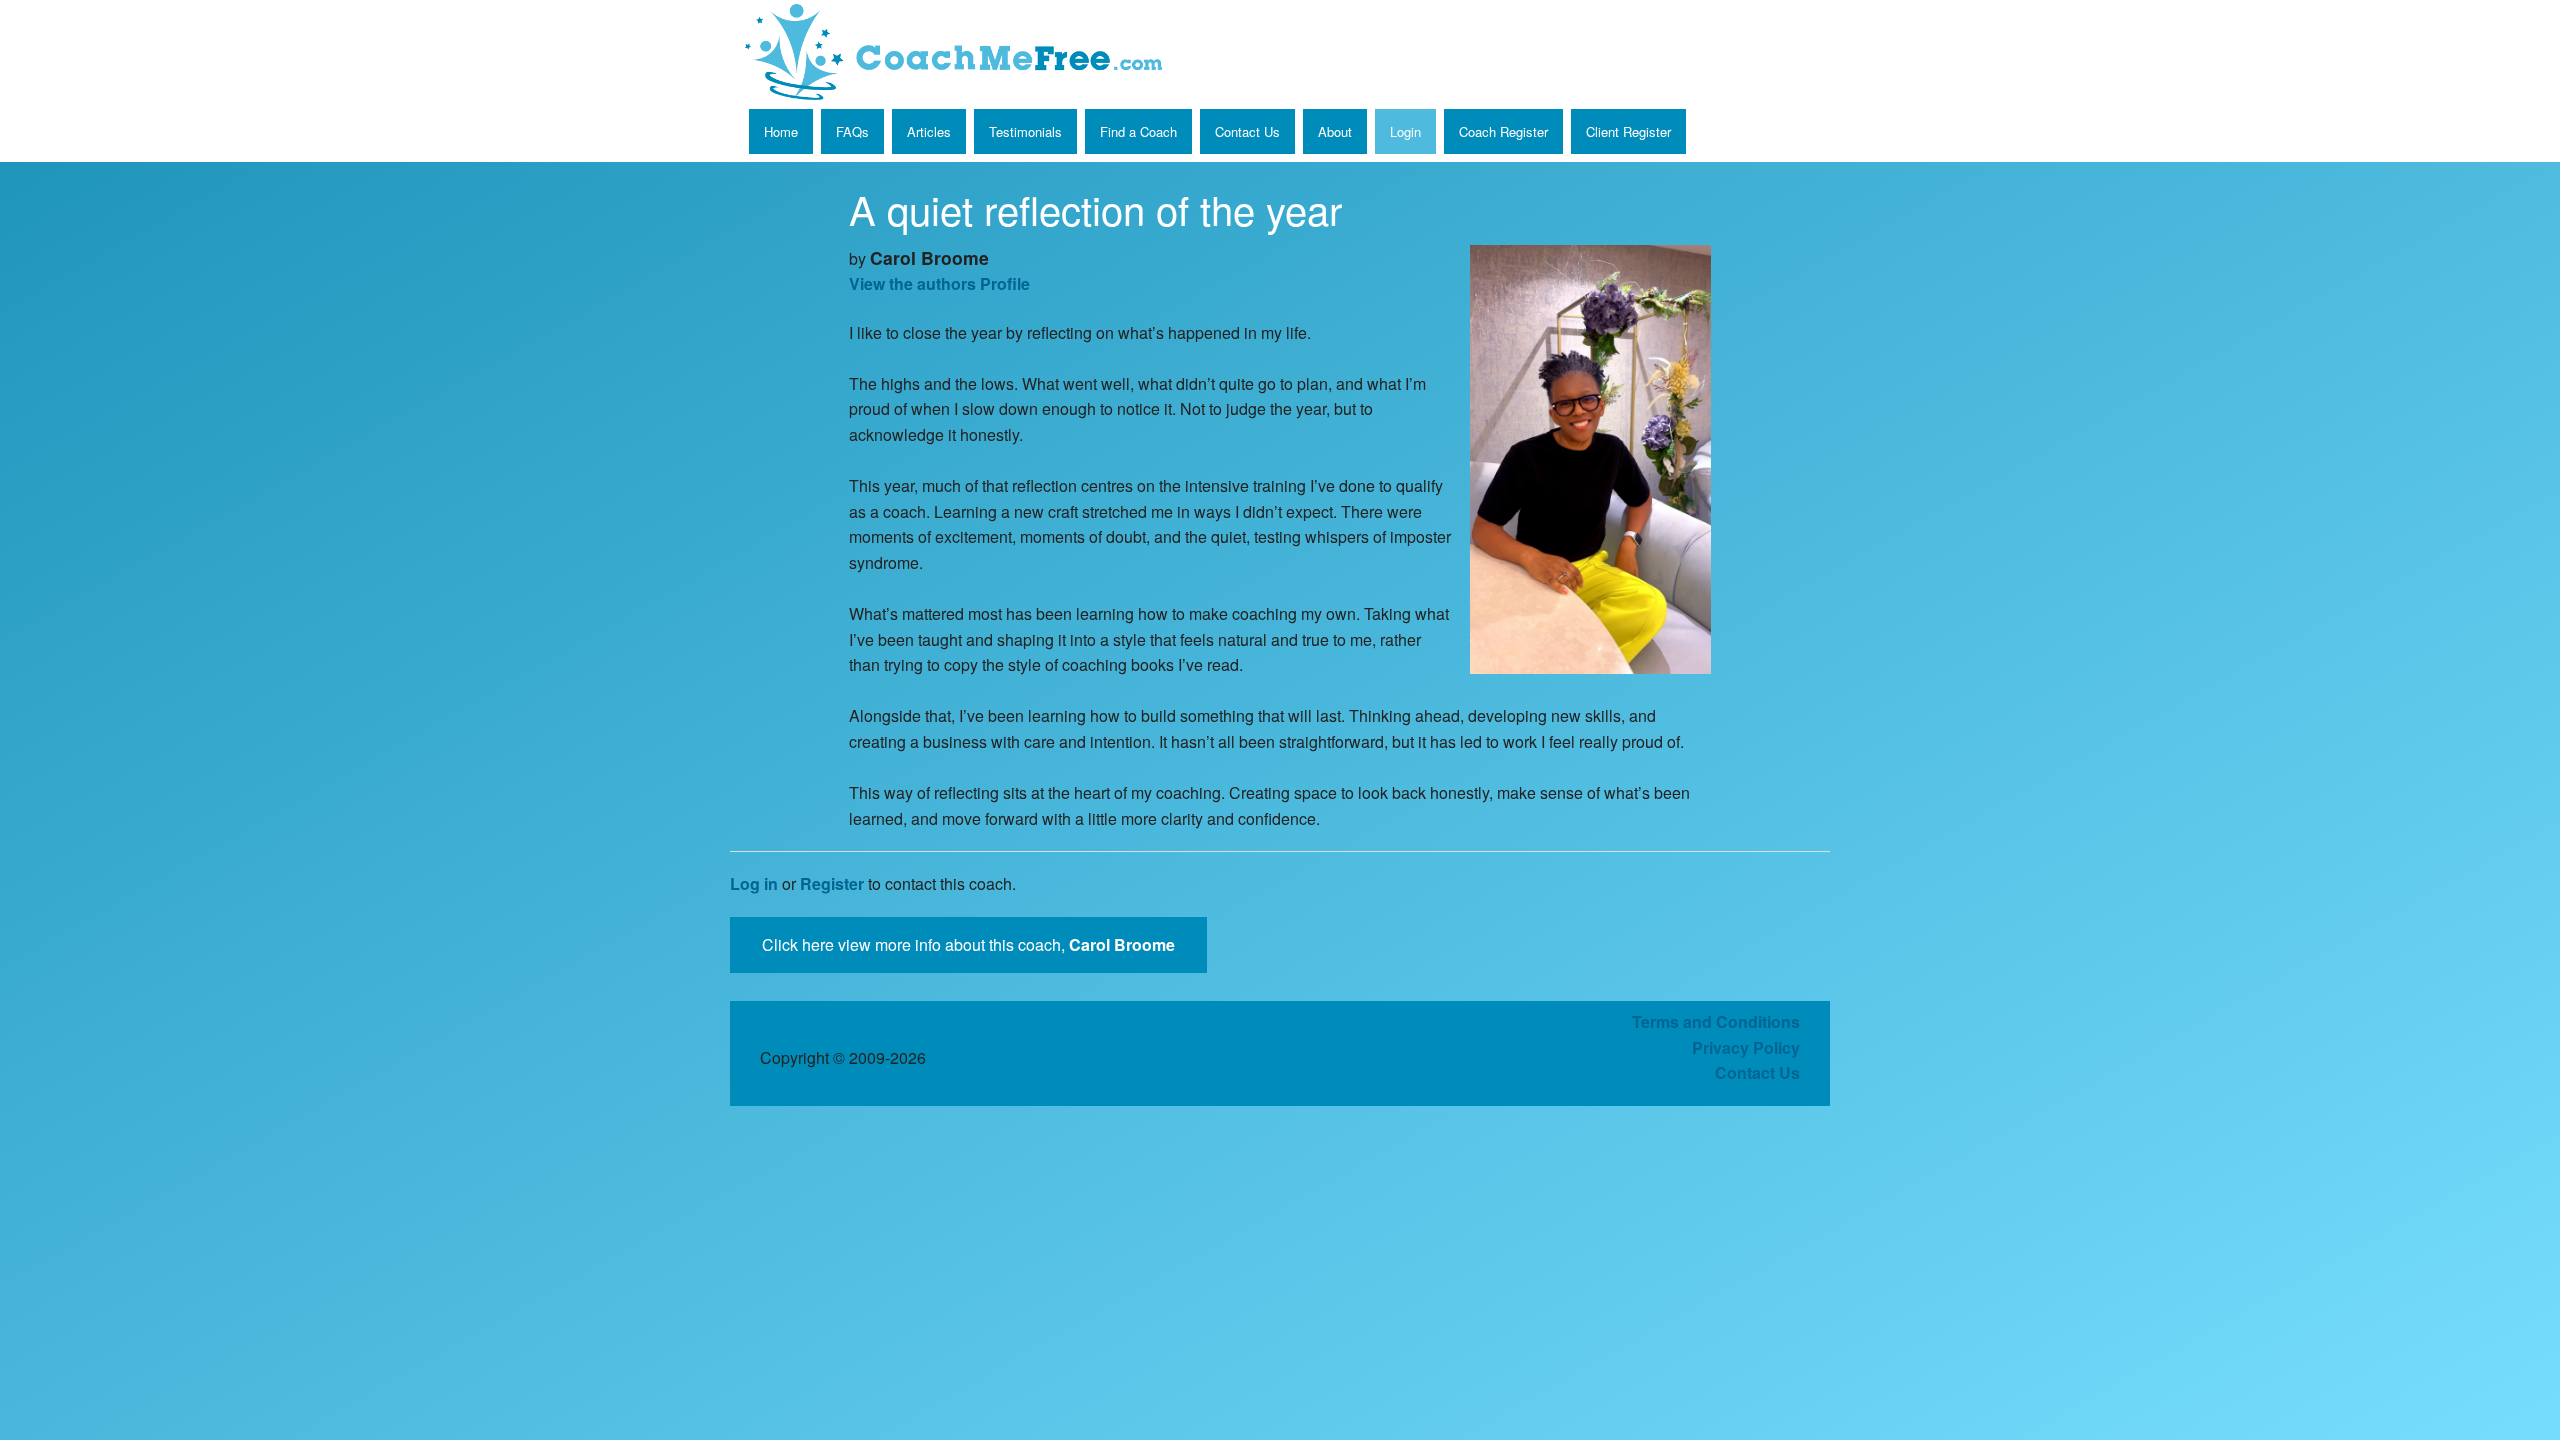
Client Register (1628, 131)
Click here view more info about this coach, (968, 944)
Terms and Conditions (1716, 1021)
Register (832, 883)
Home (781, 131)
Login (1405, 131)
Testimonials (1025, 131)
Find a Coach (1138, 131)
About (1335, 131)
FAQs (852, 131)
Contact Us (1247, 131)
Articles (929, 131)
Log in (754, 883)
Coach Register (1503, 131)
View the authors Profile (939, 283)
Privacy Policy (1746, 1047)
